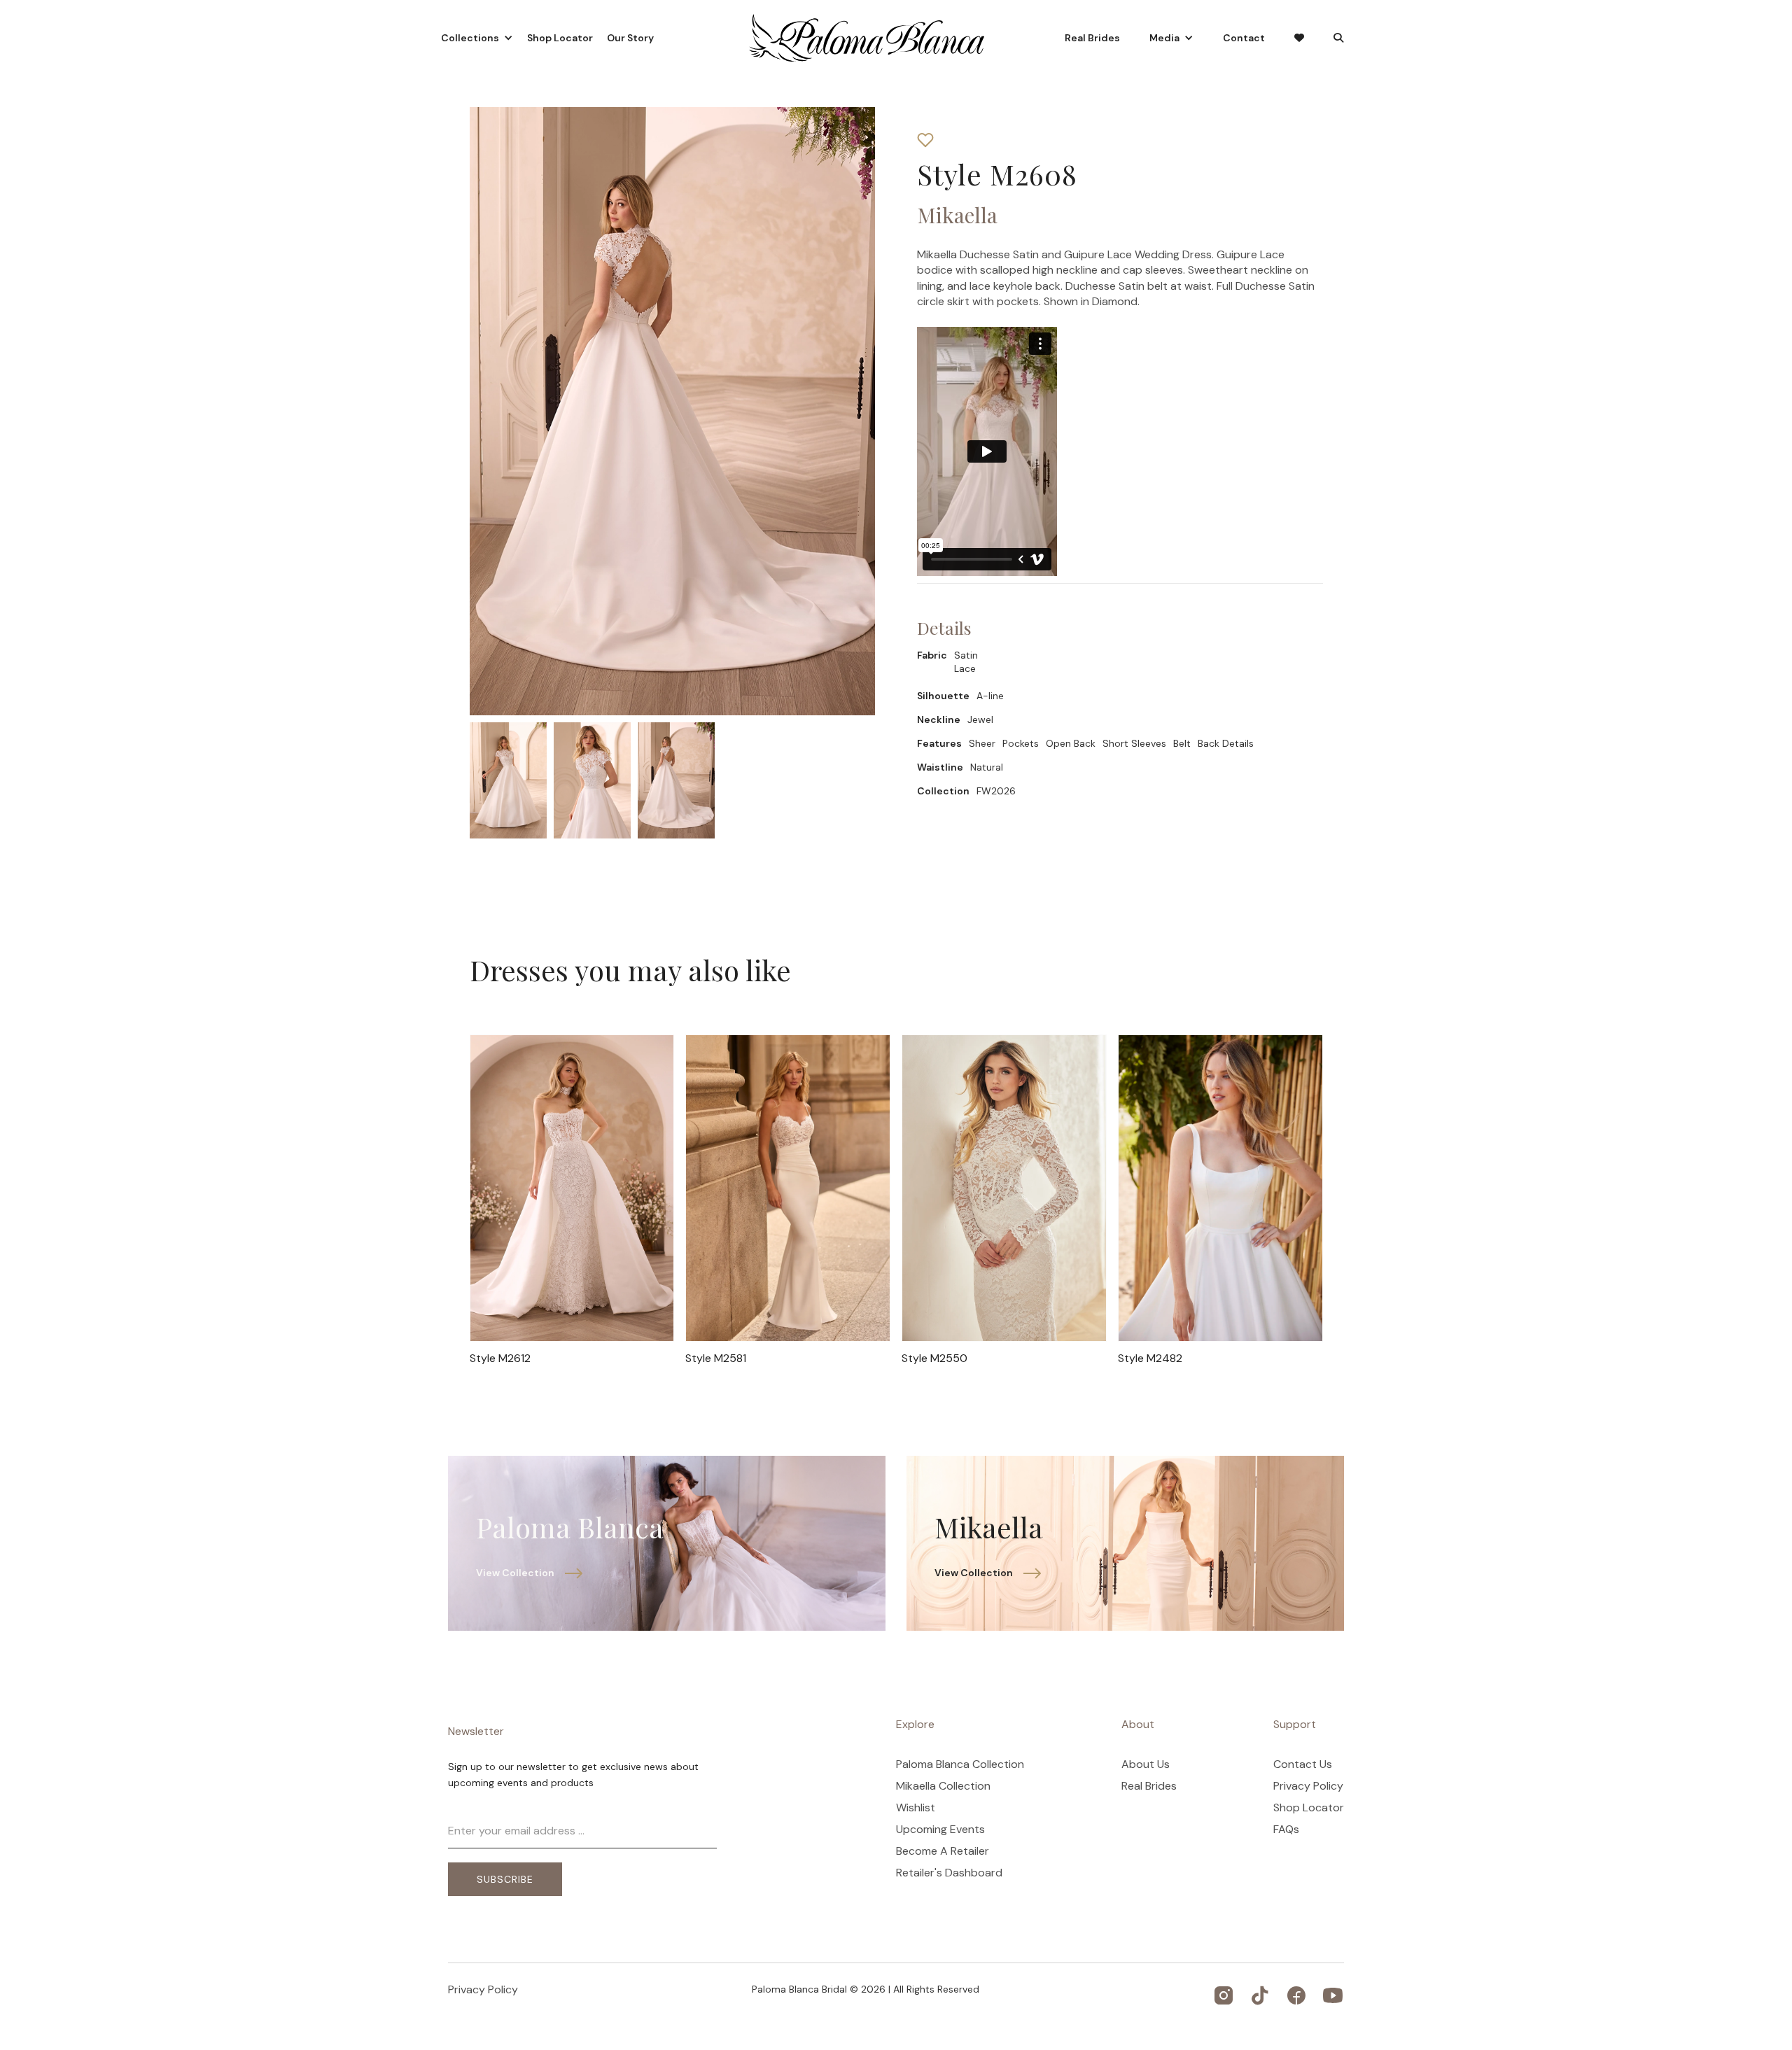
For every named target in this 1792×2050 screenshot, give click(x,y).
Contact (1244, 38)
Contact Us (1303, 1764)
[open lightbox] (508, 780)
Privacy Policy (1308, 1786)
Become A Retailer (943, 1851)
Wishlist (916, 1808)
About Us (1146, 1764)
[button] (477, 38)
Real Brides (1092, 38)
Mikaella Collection (943, 1786)
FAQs (1286, 1830)
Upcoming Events (940, 1830)
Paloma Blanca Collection (960, 1764)
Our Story (630, 38)
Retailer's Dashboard (949, 1873)
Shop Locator (560, 38)
